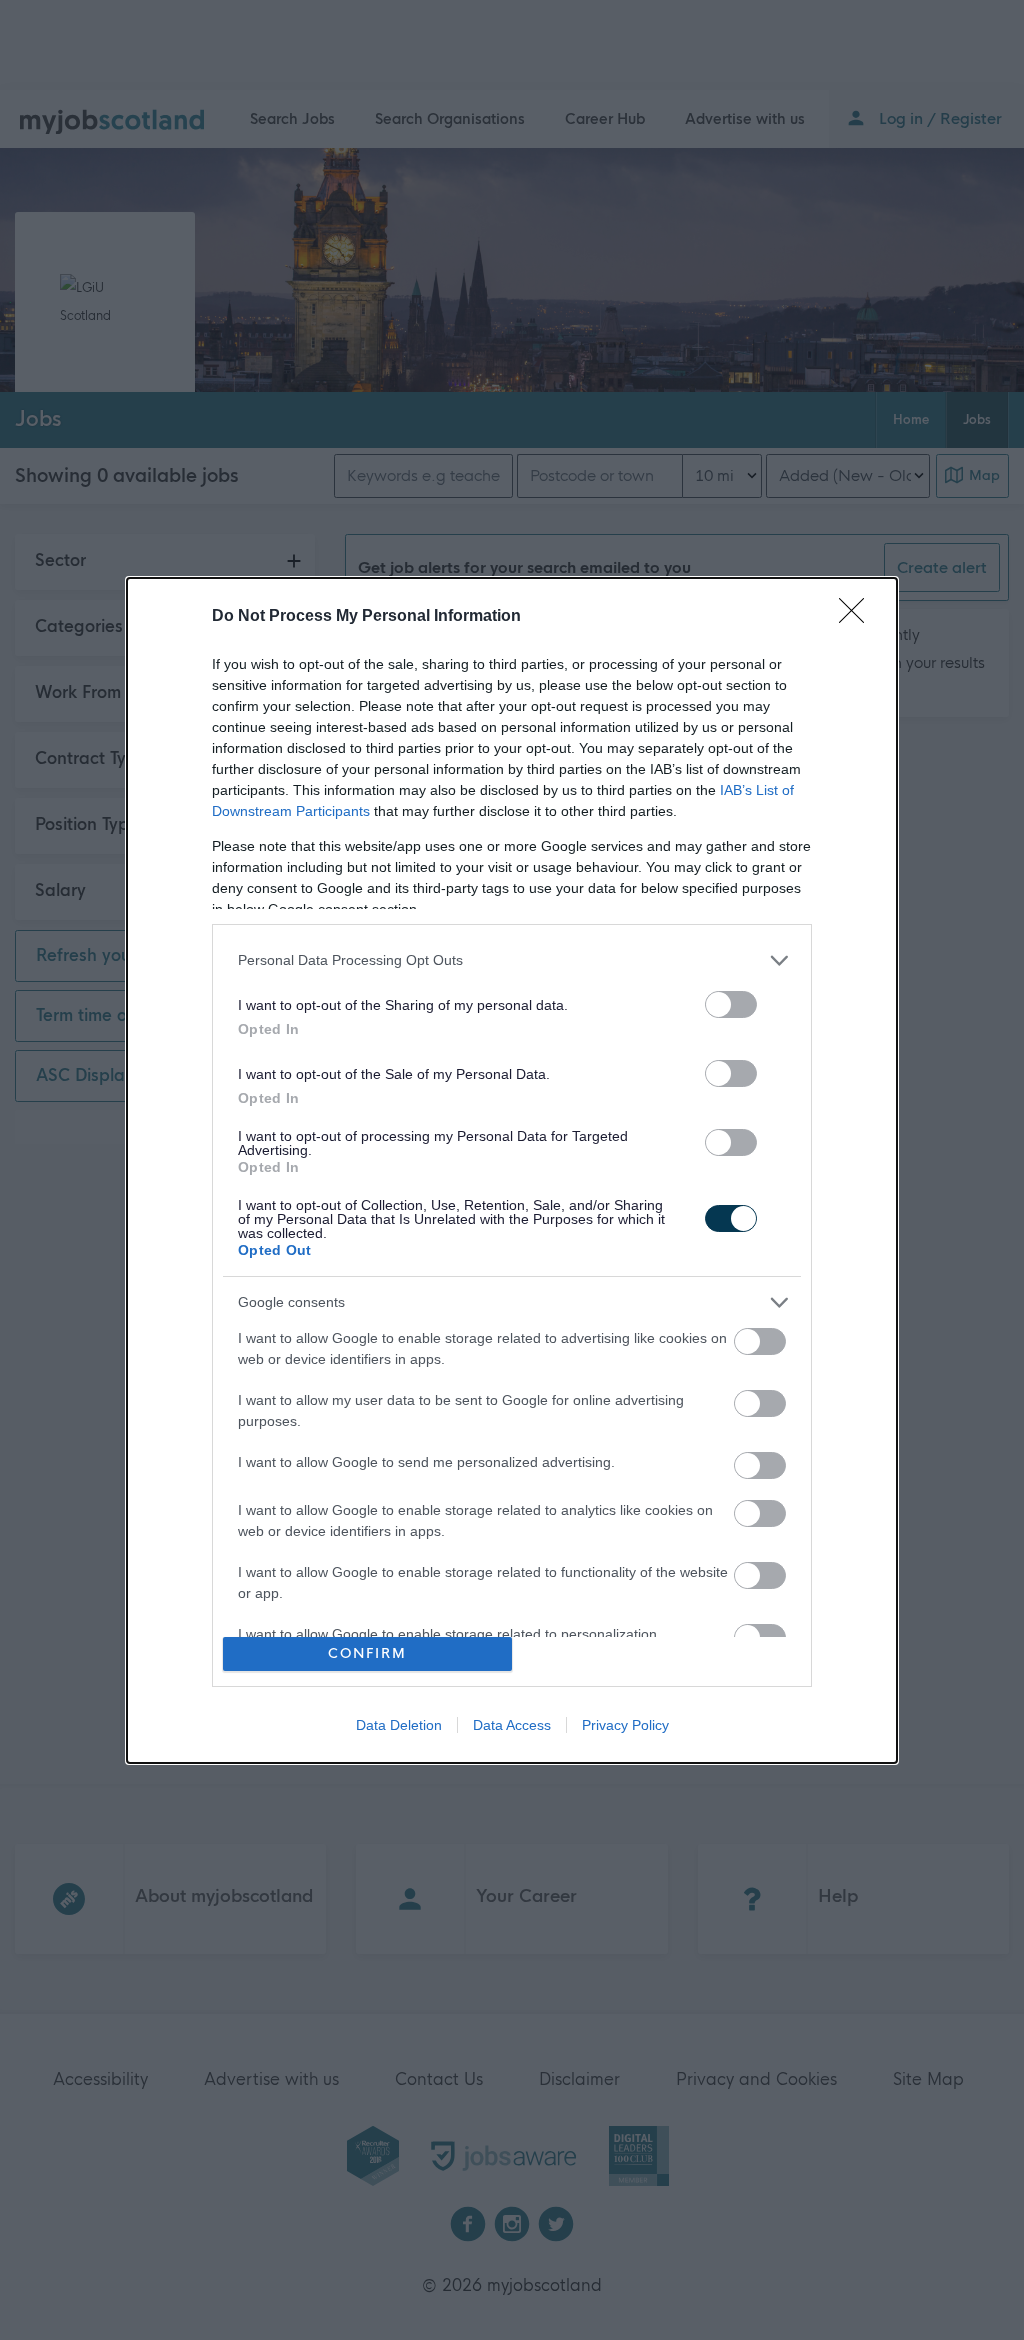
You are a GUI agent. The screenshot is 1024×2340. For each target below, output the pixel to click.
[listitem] (512, 960)
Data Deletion (399, 1725)
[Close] (858, 617)
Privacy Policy (625, 1725)
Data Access (512, 1725)
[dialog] (512, 1170)
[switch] (731, 1004)
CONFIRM (367, 1653)
